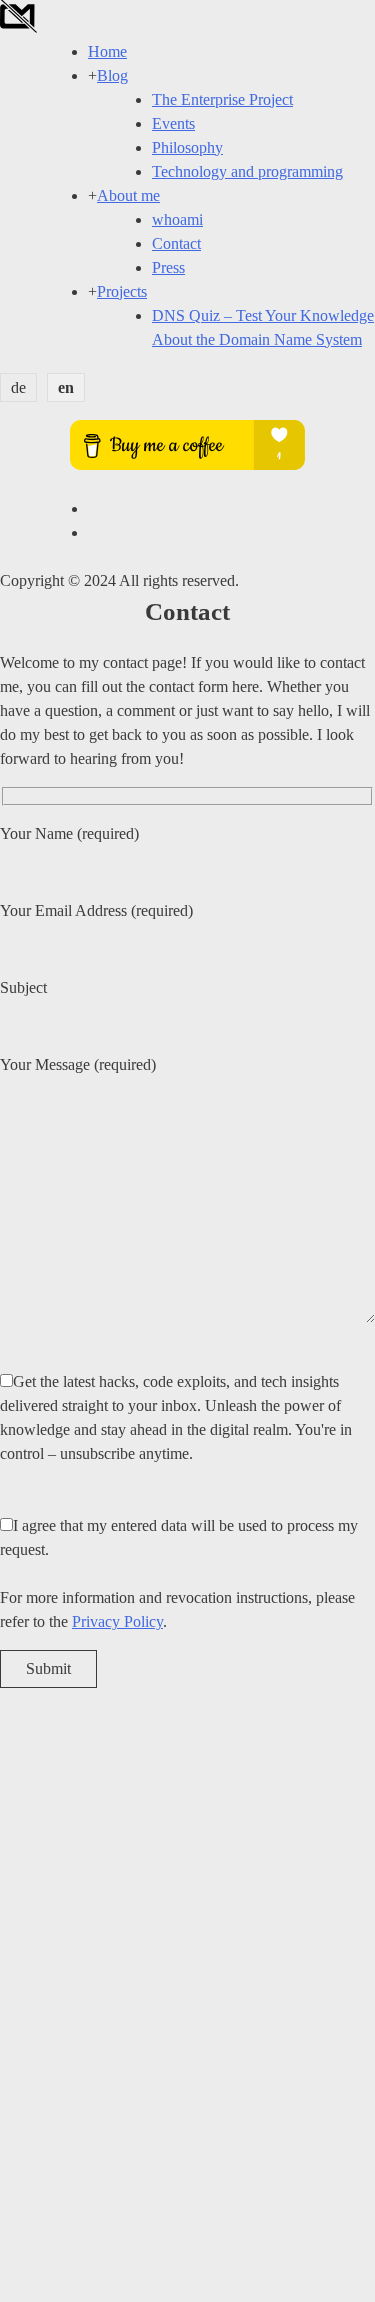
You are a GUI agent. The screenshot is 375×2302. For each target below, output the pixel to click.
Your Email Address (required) (96, 910)
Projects (122, 291)
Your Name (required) (69, 833)
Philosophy (187, 147)
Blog (112, 75)
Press (168, 267)
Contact (176, 243)
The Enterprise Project (222, 99)
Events (173, 123)
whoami (177, 219)
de (18, 387)
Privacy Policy (117, 1621)
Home (107, 51)
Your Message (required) (78, 1064)
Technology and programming (247, 171)
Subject (23, 987)
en (66, 387)
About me (128, 195)
